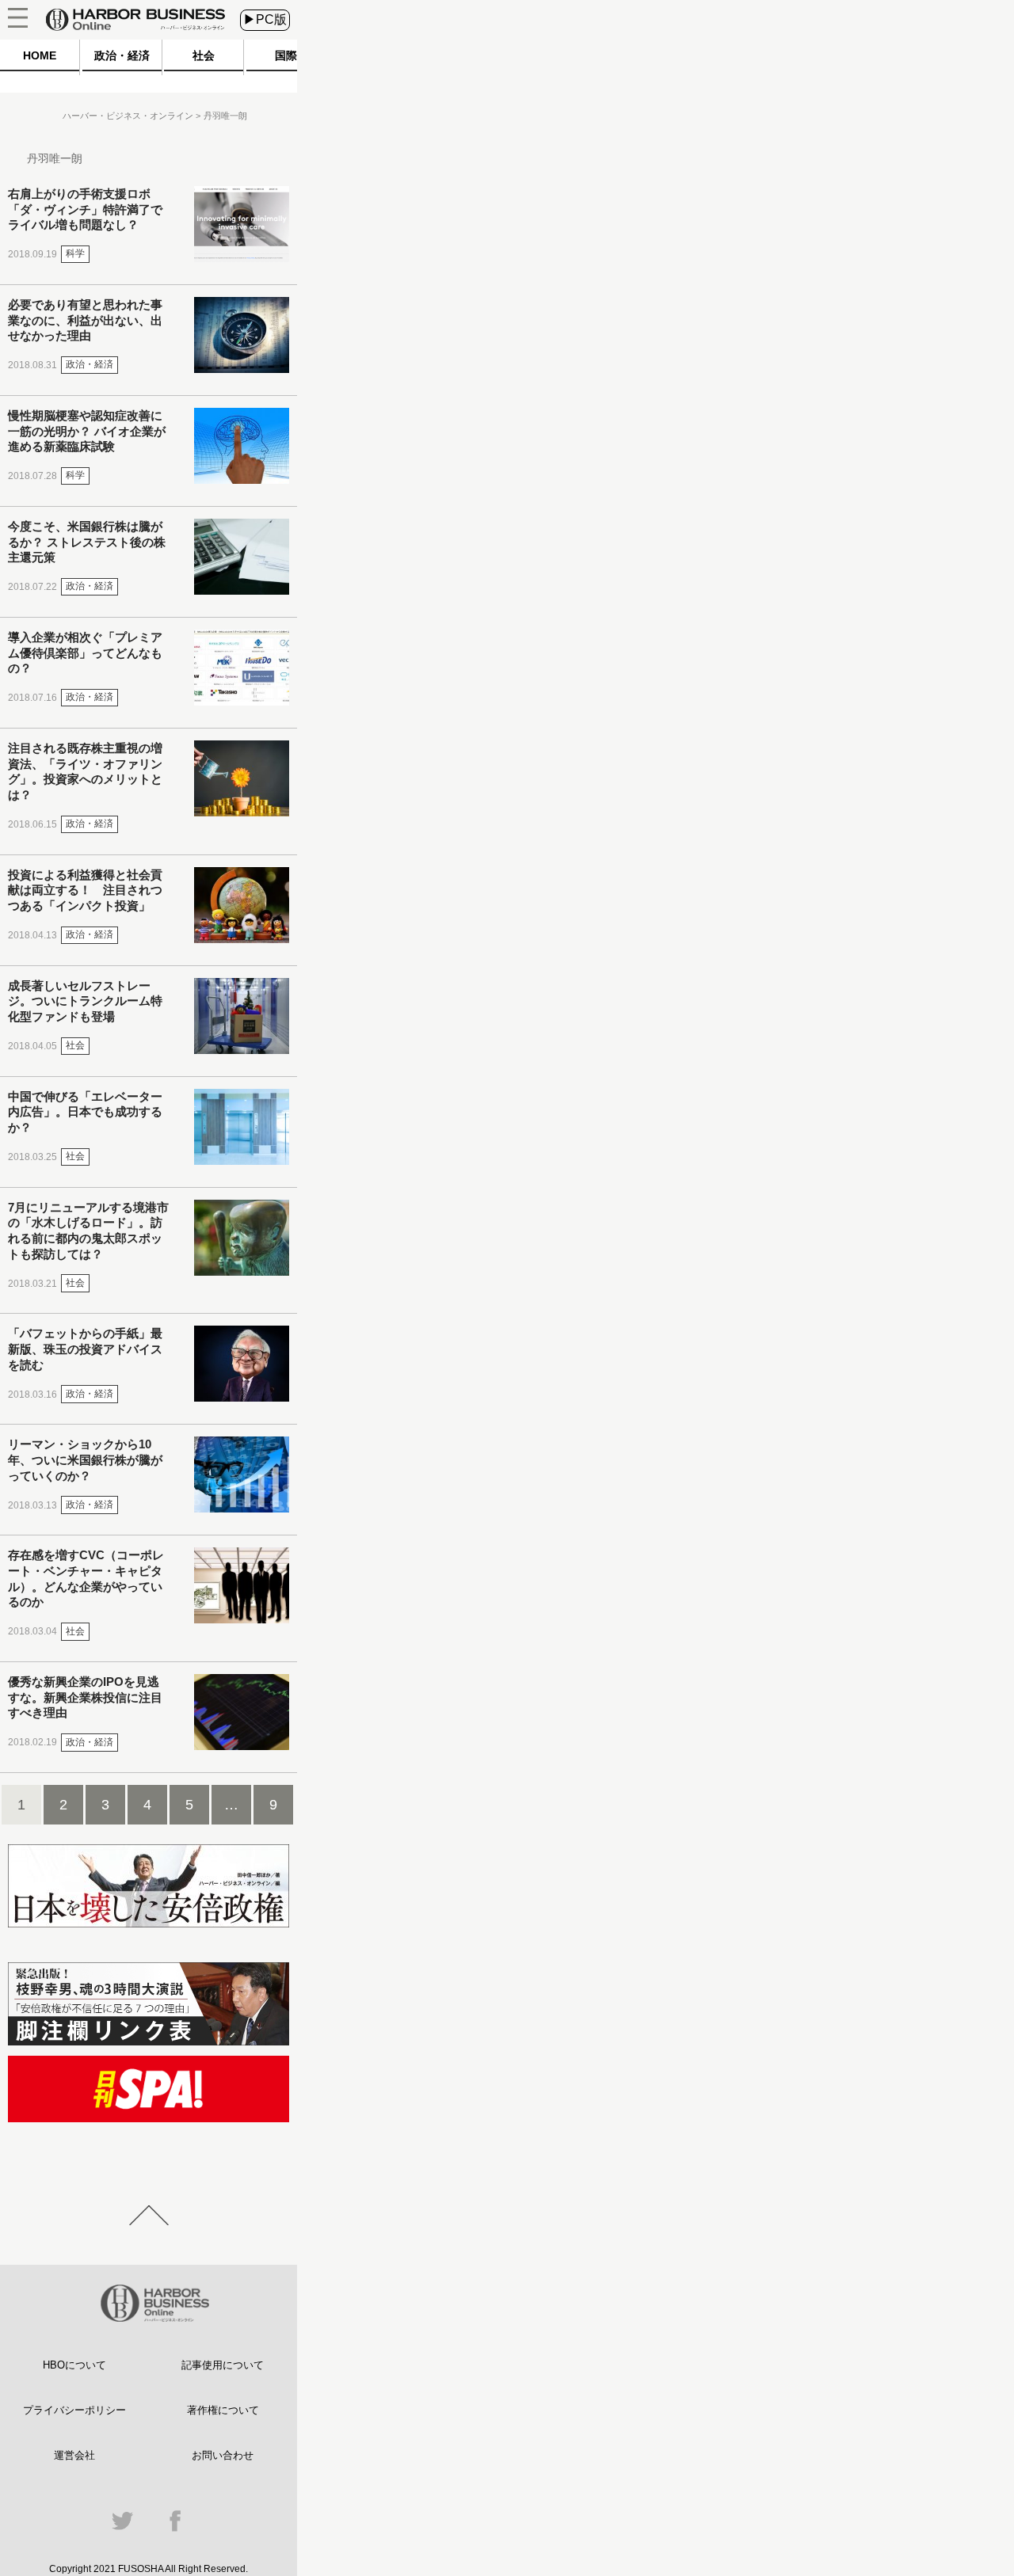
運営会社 (74, 2455)
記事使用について (223, 2365)
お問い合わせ (223, 2455)
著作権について (223, 2410)
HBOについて (74, 2365)
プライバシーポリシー (74, 2410)
